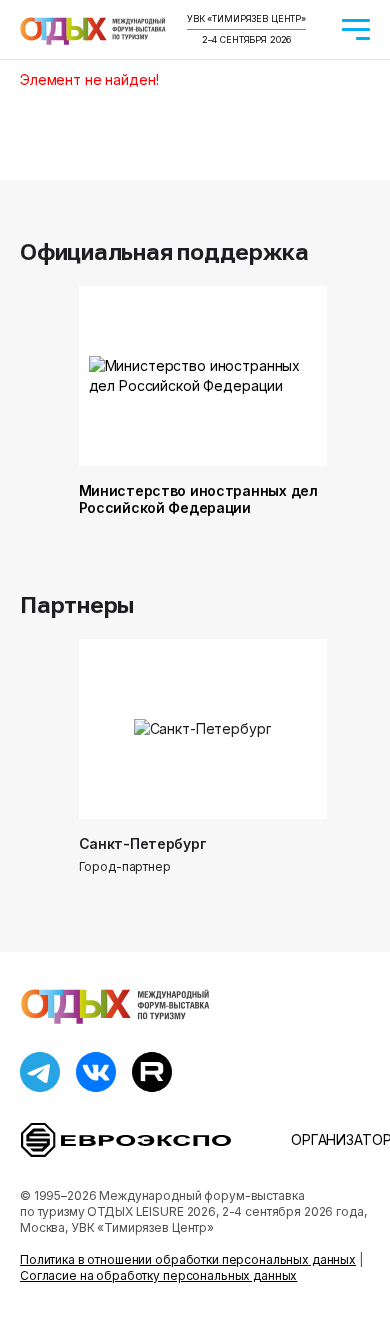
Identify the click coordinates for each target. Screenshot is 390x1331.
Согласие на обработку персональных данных (158, 1275)
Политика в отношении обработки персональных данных (188, 1259)
